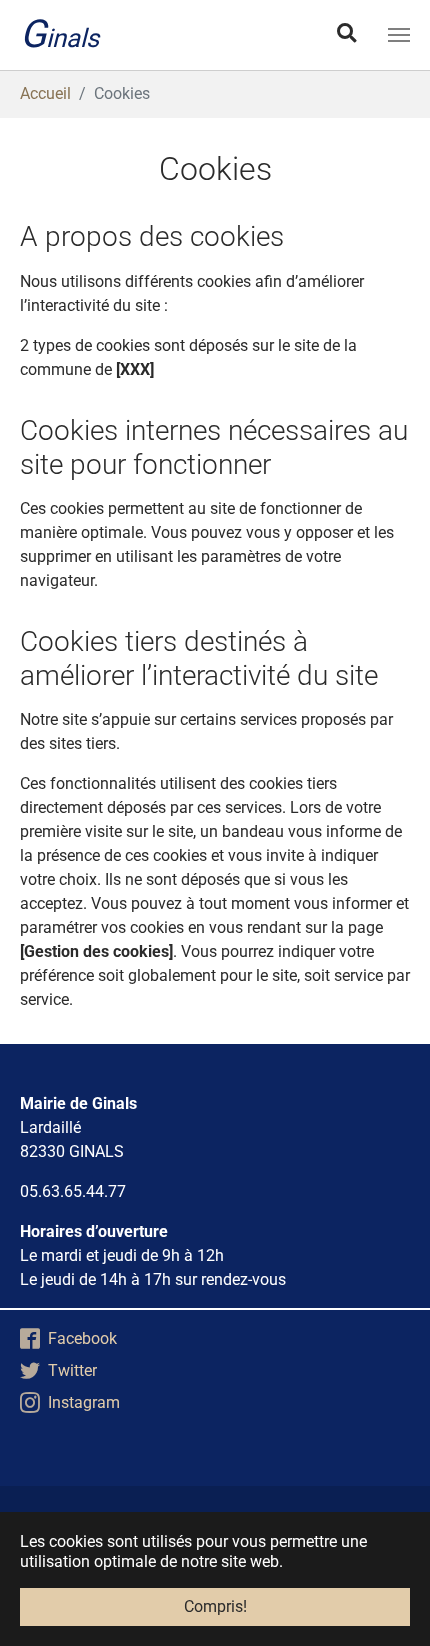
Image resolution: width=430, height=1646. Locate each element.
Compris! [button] (215, 1606)
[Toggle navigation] (399, 35)
